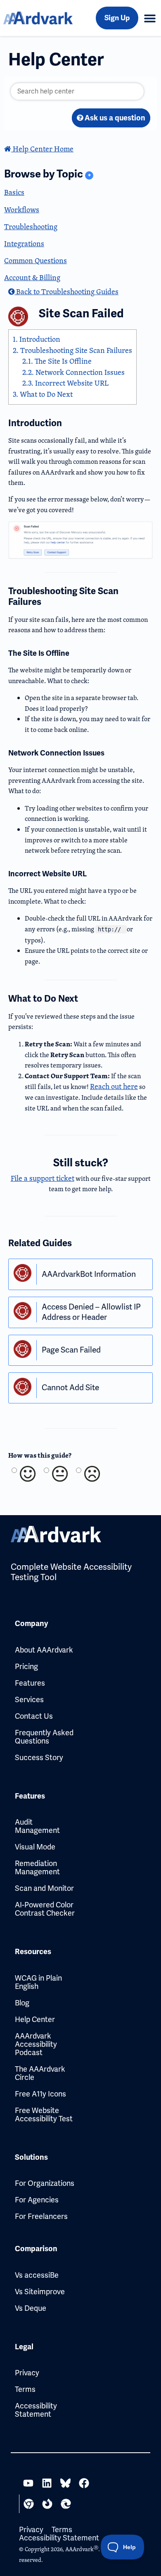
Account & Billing (32, 277)
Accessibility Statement (36, 2410)
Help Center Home (42, 149)
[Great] (27, 1474)
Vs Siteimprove (40, 2292)
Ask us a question (114, 118)
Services (29, 1699)
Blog (22, 2003)
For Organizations (45, 2183)
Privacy (27, 2373)
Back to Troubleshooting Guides (66, 291)
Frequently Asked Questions (44, 1737)
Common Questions (36, 260)
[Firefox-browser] (47, 2504)
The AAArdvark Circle (40, 2073)
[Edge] (66, 2504)
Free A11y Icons (40, 2094)
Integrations (24, 243)
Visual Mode (35, 1847)
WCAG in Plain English (38, 1982)
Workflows (22, 210)
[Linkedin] (47, 2483)
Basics (14, 192)
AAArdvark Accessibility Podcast (36, 2044)
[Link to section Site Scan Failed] (135, 314)
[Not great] (91, 1474)
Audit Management (37, 1826)
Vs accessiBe (37, 2275)
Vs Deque (31, 2308)
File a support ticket (43, 1178)
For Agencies (37, 2200)
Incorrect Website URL (65, 383)
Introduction (37, 339)
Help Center (35, 2019)
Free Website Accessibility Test (44, 2114)
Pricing (26, 1666)
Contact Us (34, 1716)
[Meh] (59, 1474)
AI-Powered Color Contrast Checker (45, 1909)
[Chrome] (29, 2504)
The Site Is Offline (57, 361)
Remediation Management (37, 1867)
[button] (150, 18)
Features (30, 1683)
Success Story (39, 1757)
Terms (25, 2389)
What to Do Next (43, 394)
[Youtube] (28, 2483)
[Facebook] (84, 2483)
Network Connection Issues (73, 372)
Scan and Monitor (44, 1888)
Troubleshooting (31, 227)
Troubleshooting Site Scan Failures (72, 350)
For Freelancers (41, 2216)
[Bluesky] (65, 2483)
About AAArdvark (44, 1650)
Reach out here (114, 1086)
